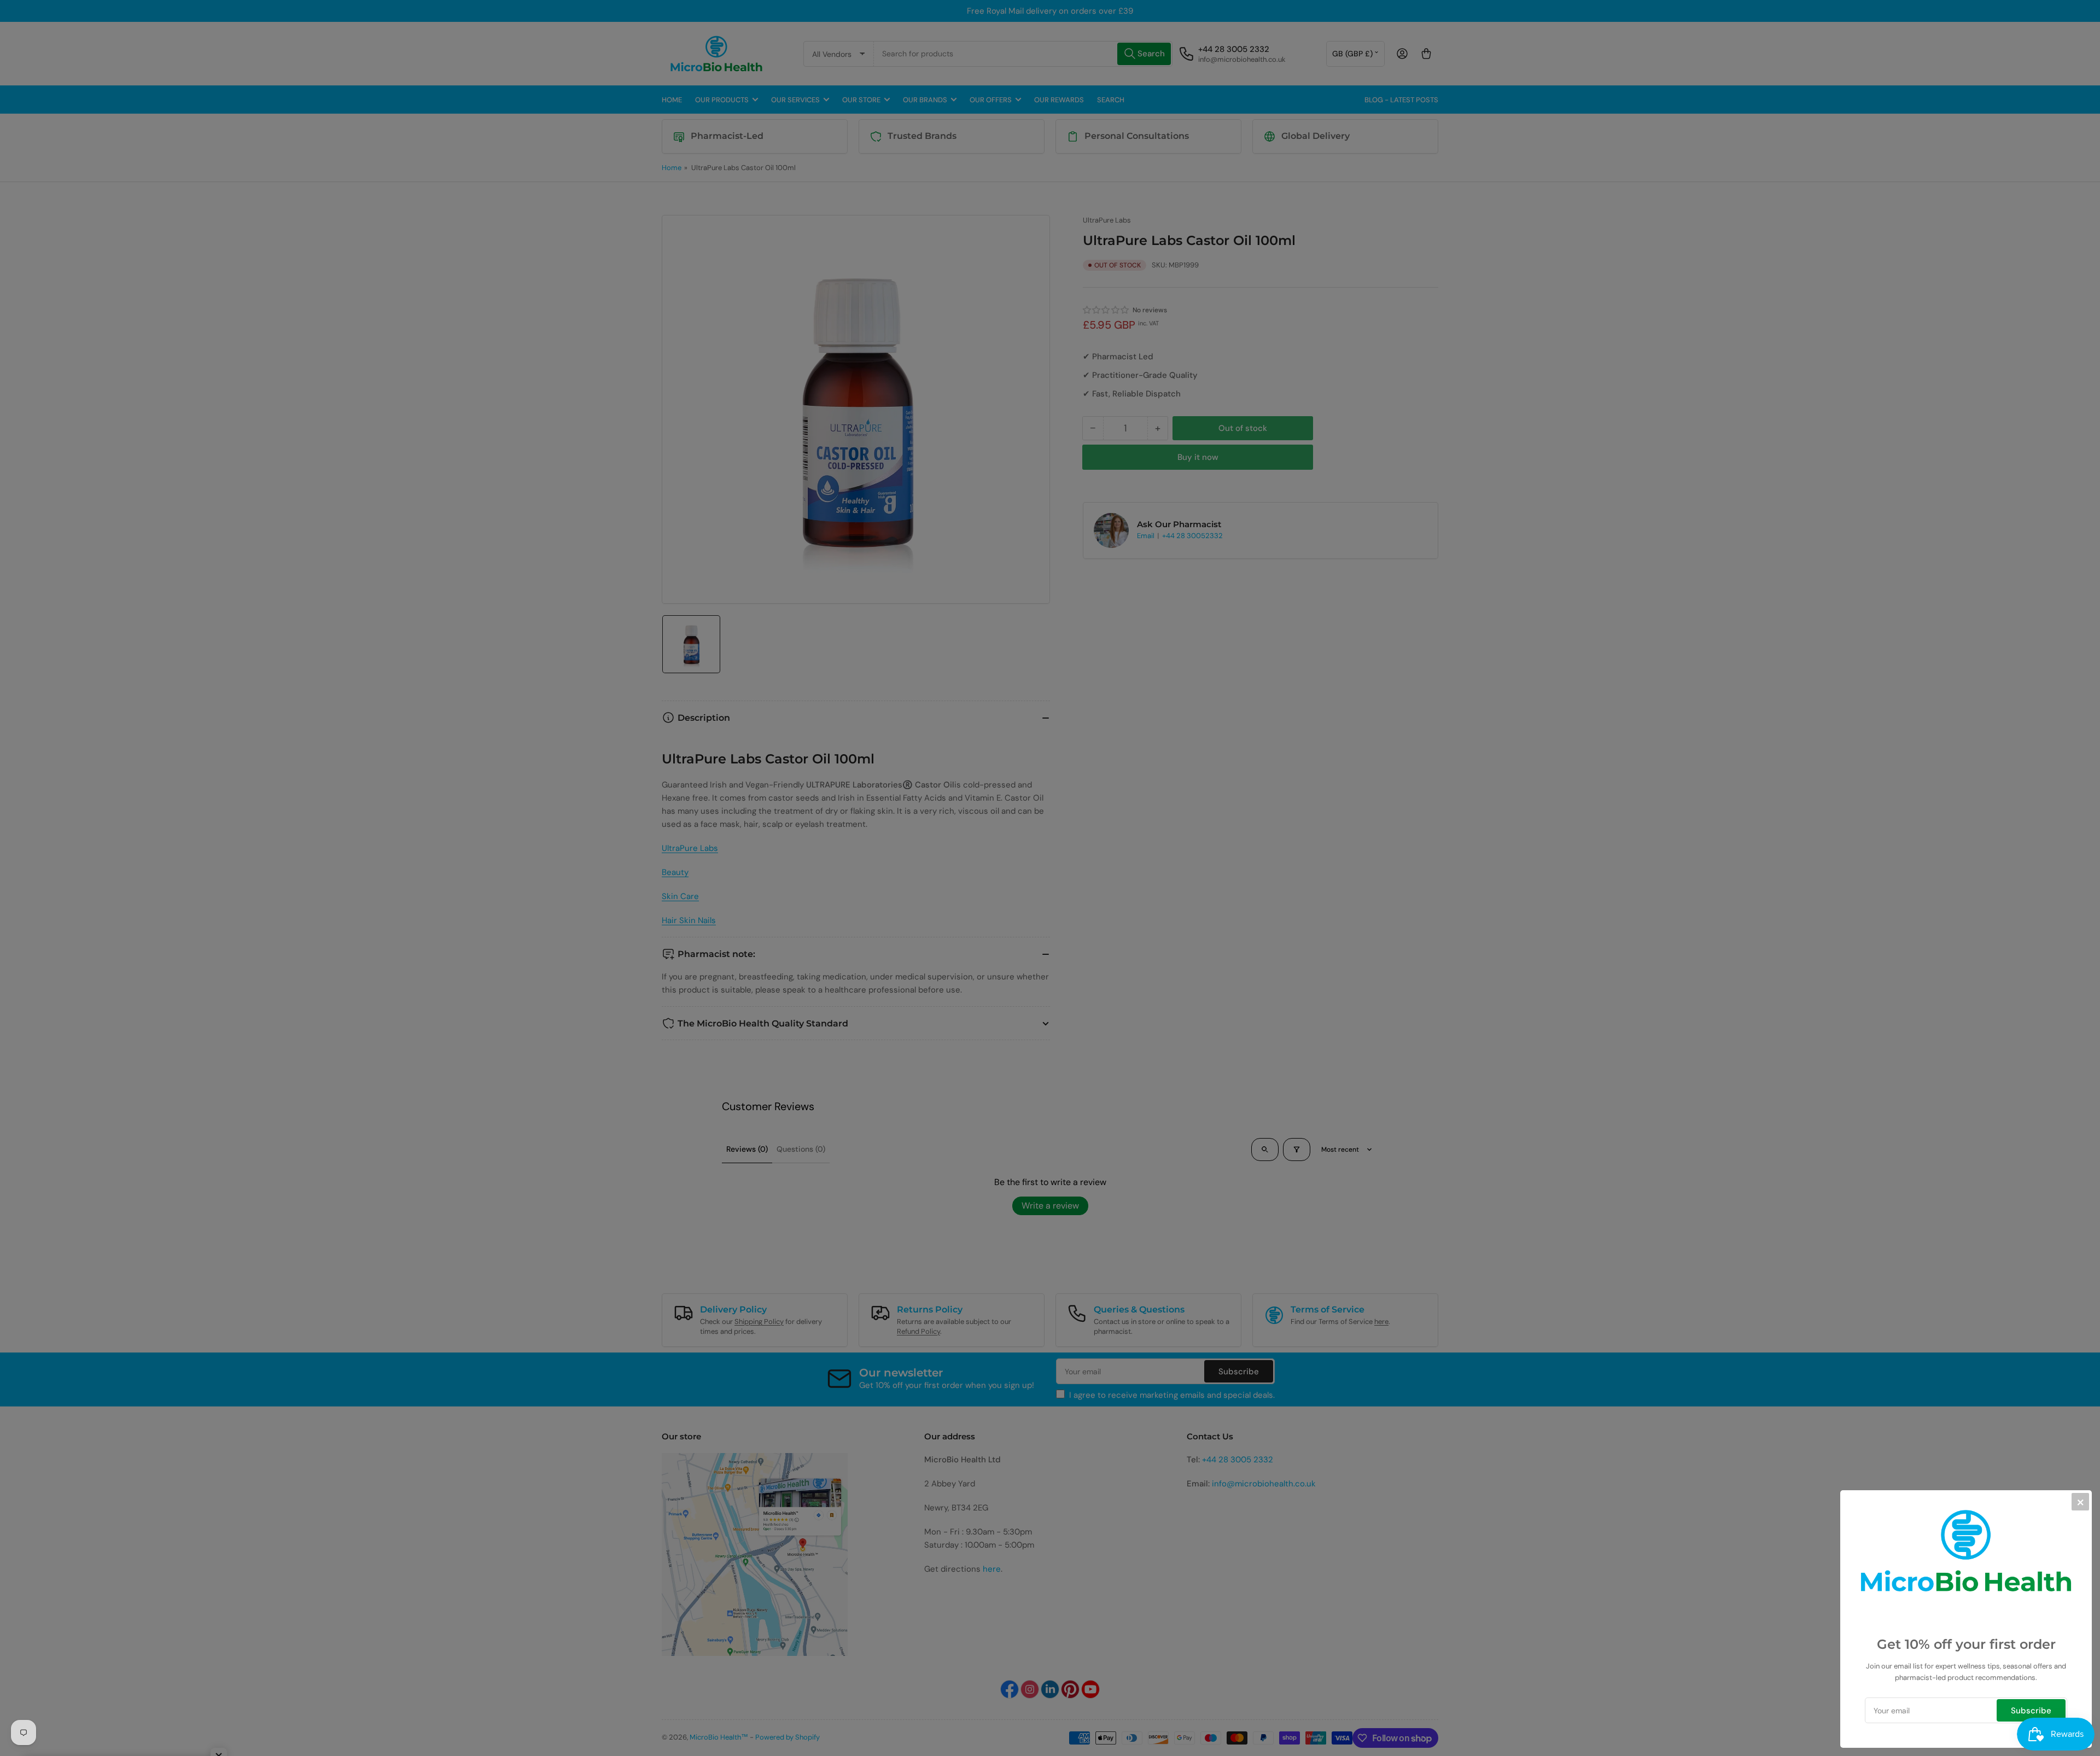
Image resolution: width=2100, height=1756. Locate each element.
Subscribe (2031, 1711)
